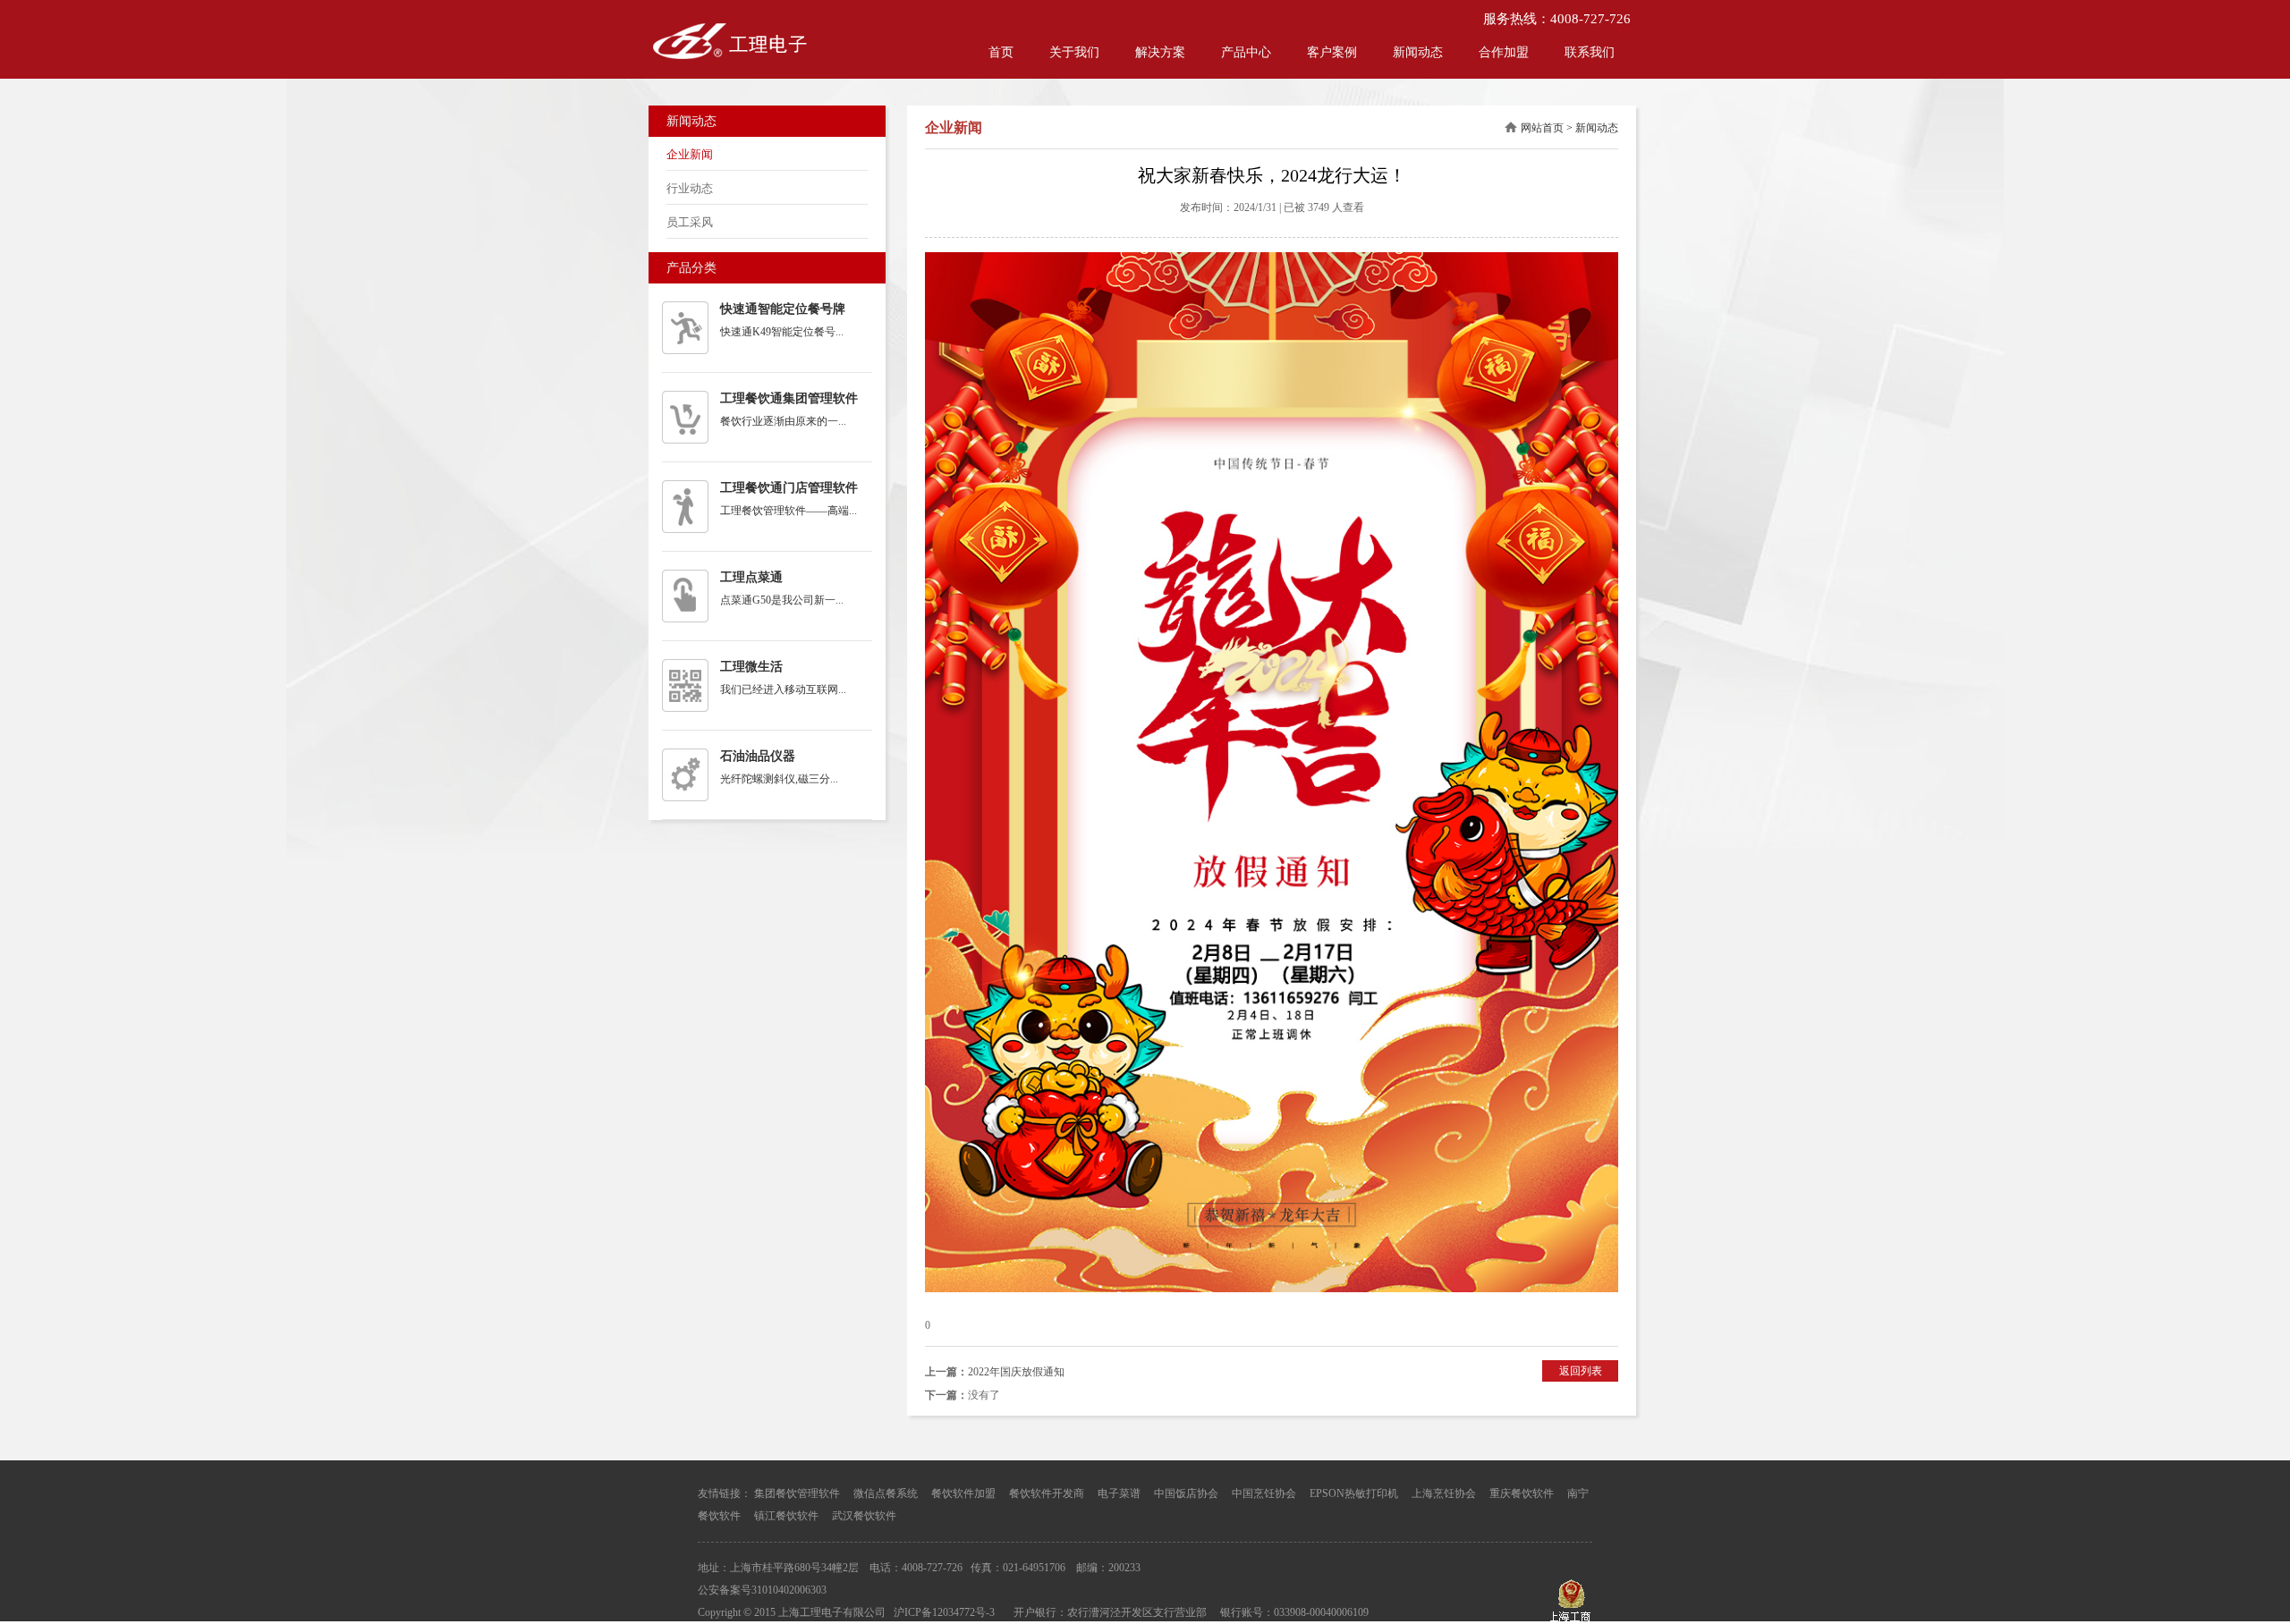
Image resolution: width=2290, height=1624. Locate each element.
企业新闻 (690, 154)
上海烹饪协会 (1444, 1493)
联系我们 (1590, 52)
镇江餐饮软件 (786, 1516)
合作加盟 (1504, 52)
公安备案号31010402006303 (762, 1590)
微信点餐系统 (886, 1493)
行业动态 (690, 188)
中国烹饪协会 (1264, 1493)
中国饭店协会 (1186, 1493)
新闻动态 (1418, 52)
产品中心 (1246, 52)
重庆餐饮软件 (1522, 1493)
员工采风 (690, 222)
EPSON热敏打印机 (1354, 1493)
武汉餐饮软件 (864, 1516)
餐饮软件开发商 (1047, 1493)
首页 (1001, 52)
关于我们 (1074, 52)
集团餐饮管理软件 (797, 1493)
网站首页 (1542, 128)
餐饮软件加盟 (963, 1493)
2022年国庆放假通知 (1016, 1372)
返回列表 (1581, 1371)
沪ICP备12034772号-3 (944, 1612)
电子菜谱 (1119, 1493)
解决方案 (1160, 52)
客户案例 (1332, 52)
